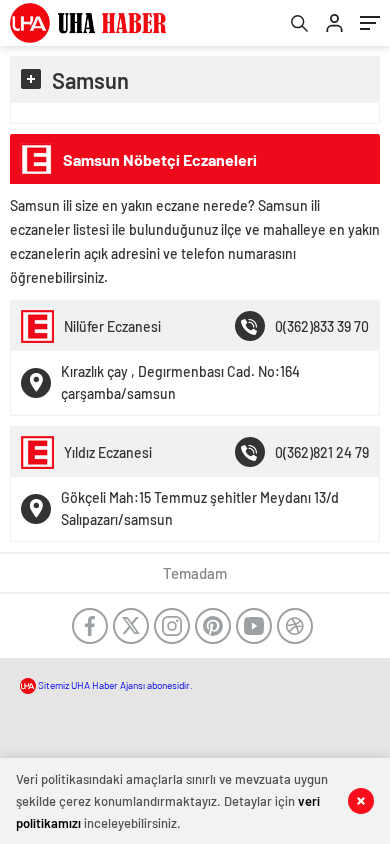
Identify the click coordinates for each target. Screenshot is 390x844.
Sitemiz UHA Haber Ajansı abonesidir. (114, 685)
